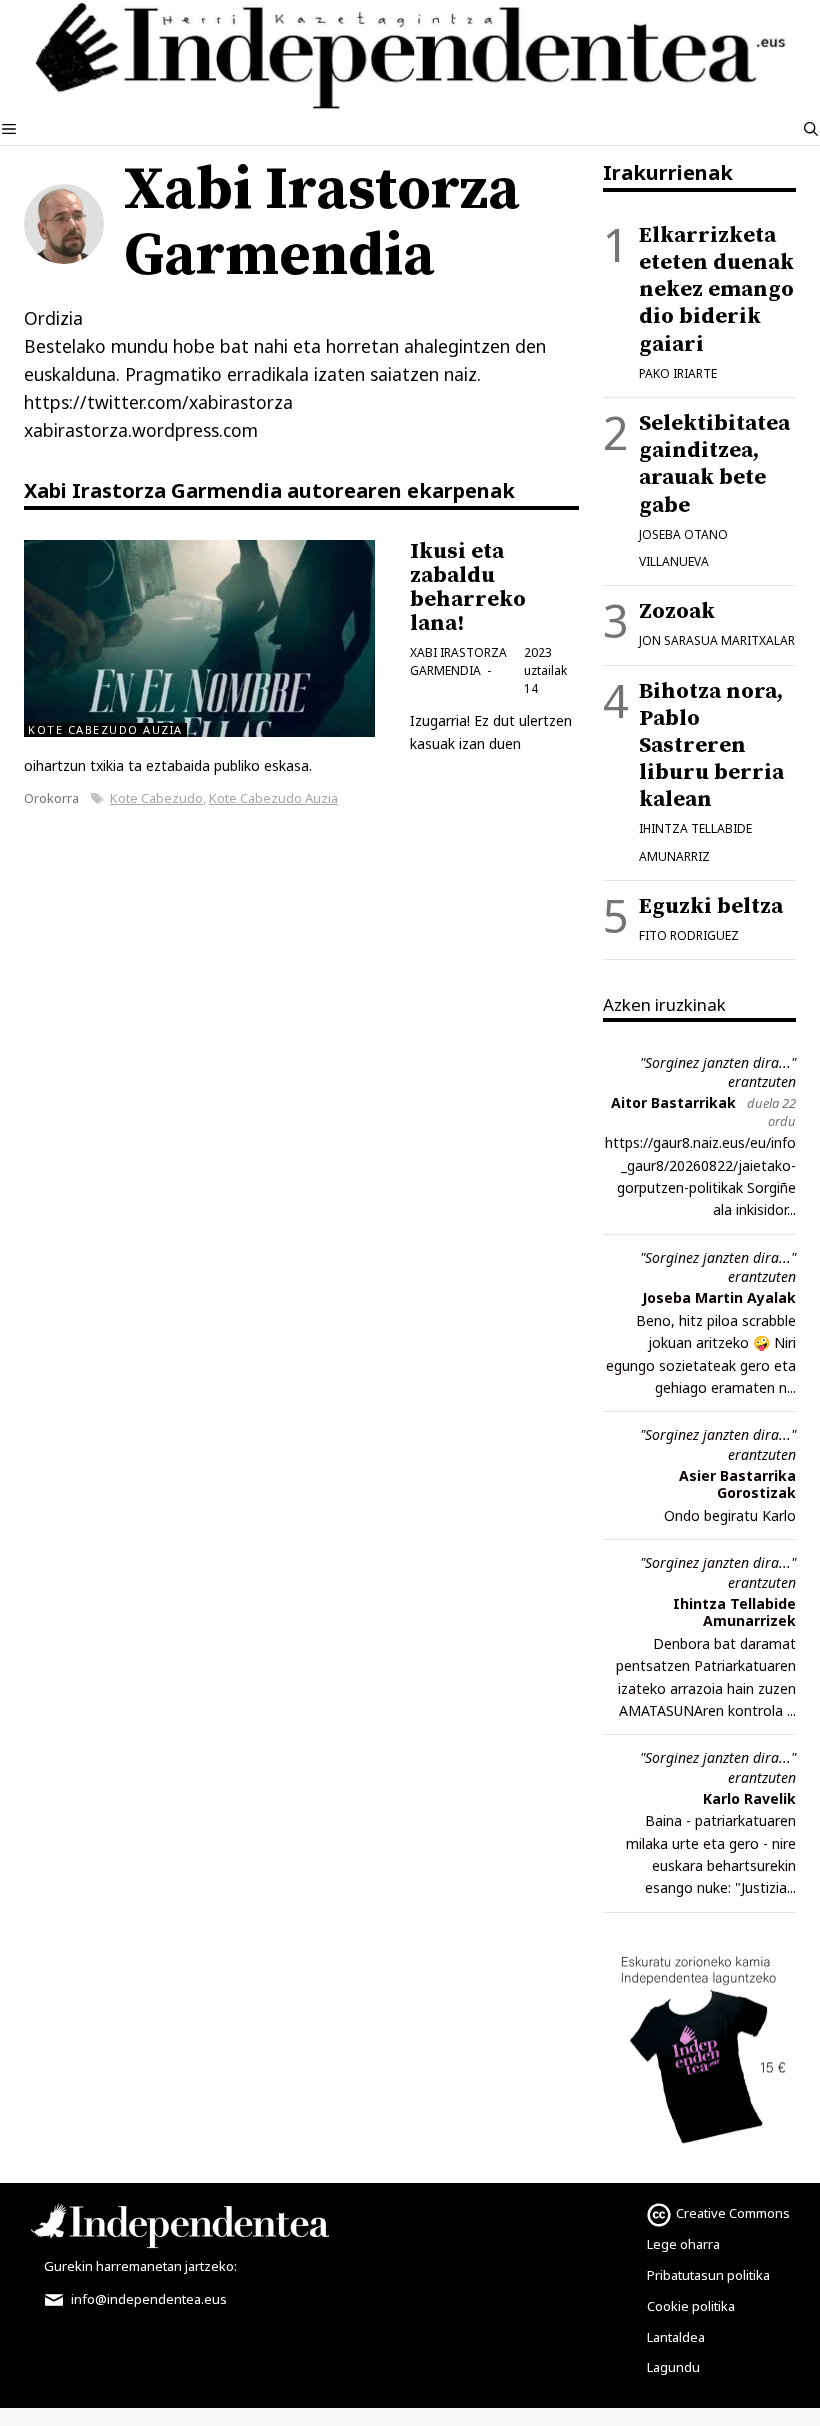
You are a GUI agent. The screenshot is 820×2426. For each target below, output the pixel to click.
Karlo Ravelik (749, 1798)
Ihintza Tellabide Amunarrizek (734, 1612)
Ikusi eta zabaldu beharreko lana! (468, 588)
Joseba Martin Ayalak (719, 1297)
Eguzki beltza (711, 906)
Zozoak (677, 611)
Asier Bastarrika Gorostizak (737, 1484)
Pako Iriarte (678, 373)
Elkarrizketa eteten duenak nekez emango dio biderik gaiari (716, 290)
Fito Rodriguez (689, 935)
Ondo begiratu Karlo (730, 1515)
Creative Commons (733, 2213)
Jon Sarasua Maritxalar (717, 640)
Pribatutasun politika (708, 2275)
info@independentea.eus (147, 2299)
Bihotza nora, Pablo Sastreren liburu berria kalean (711, 746)
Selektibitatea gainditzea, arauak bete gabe (714, 464)
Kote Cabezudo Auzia (273, 798)
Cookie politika (691, 2306)
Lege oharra (683, 2244)
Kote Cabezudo (156, 798)
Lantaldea (676, 2337)
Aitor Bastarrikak (673, 1102)
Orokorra (51, 798)
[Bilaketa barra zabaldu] (811, 129)
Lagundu (673, 2367)
